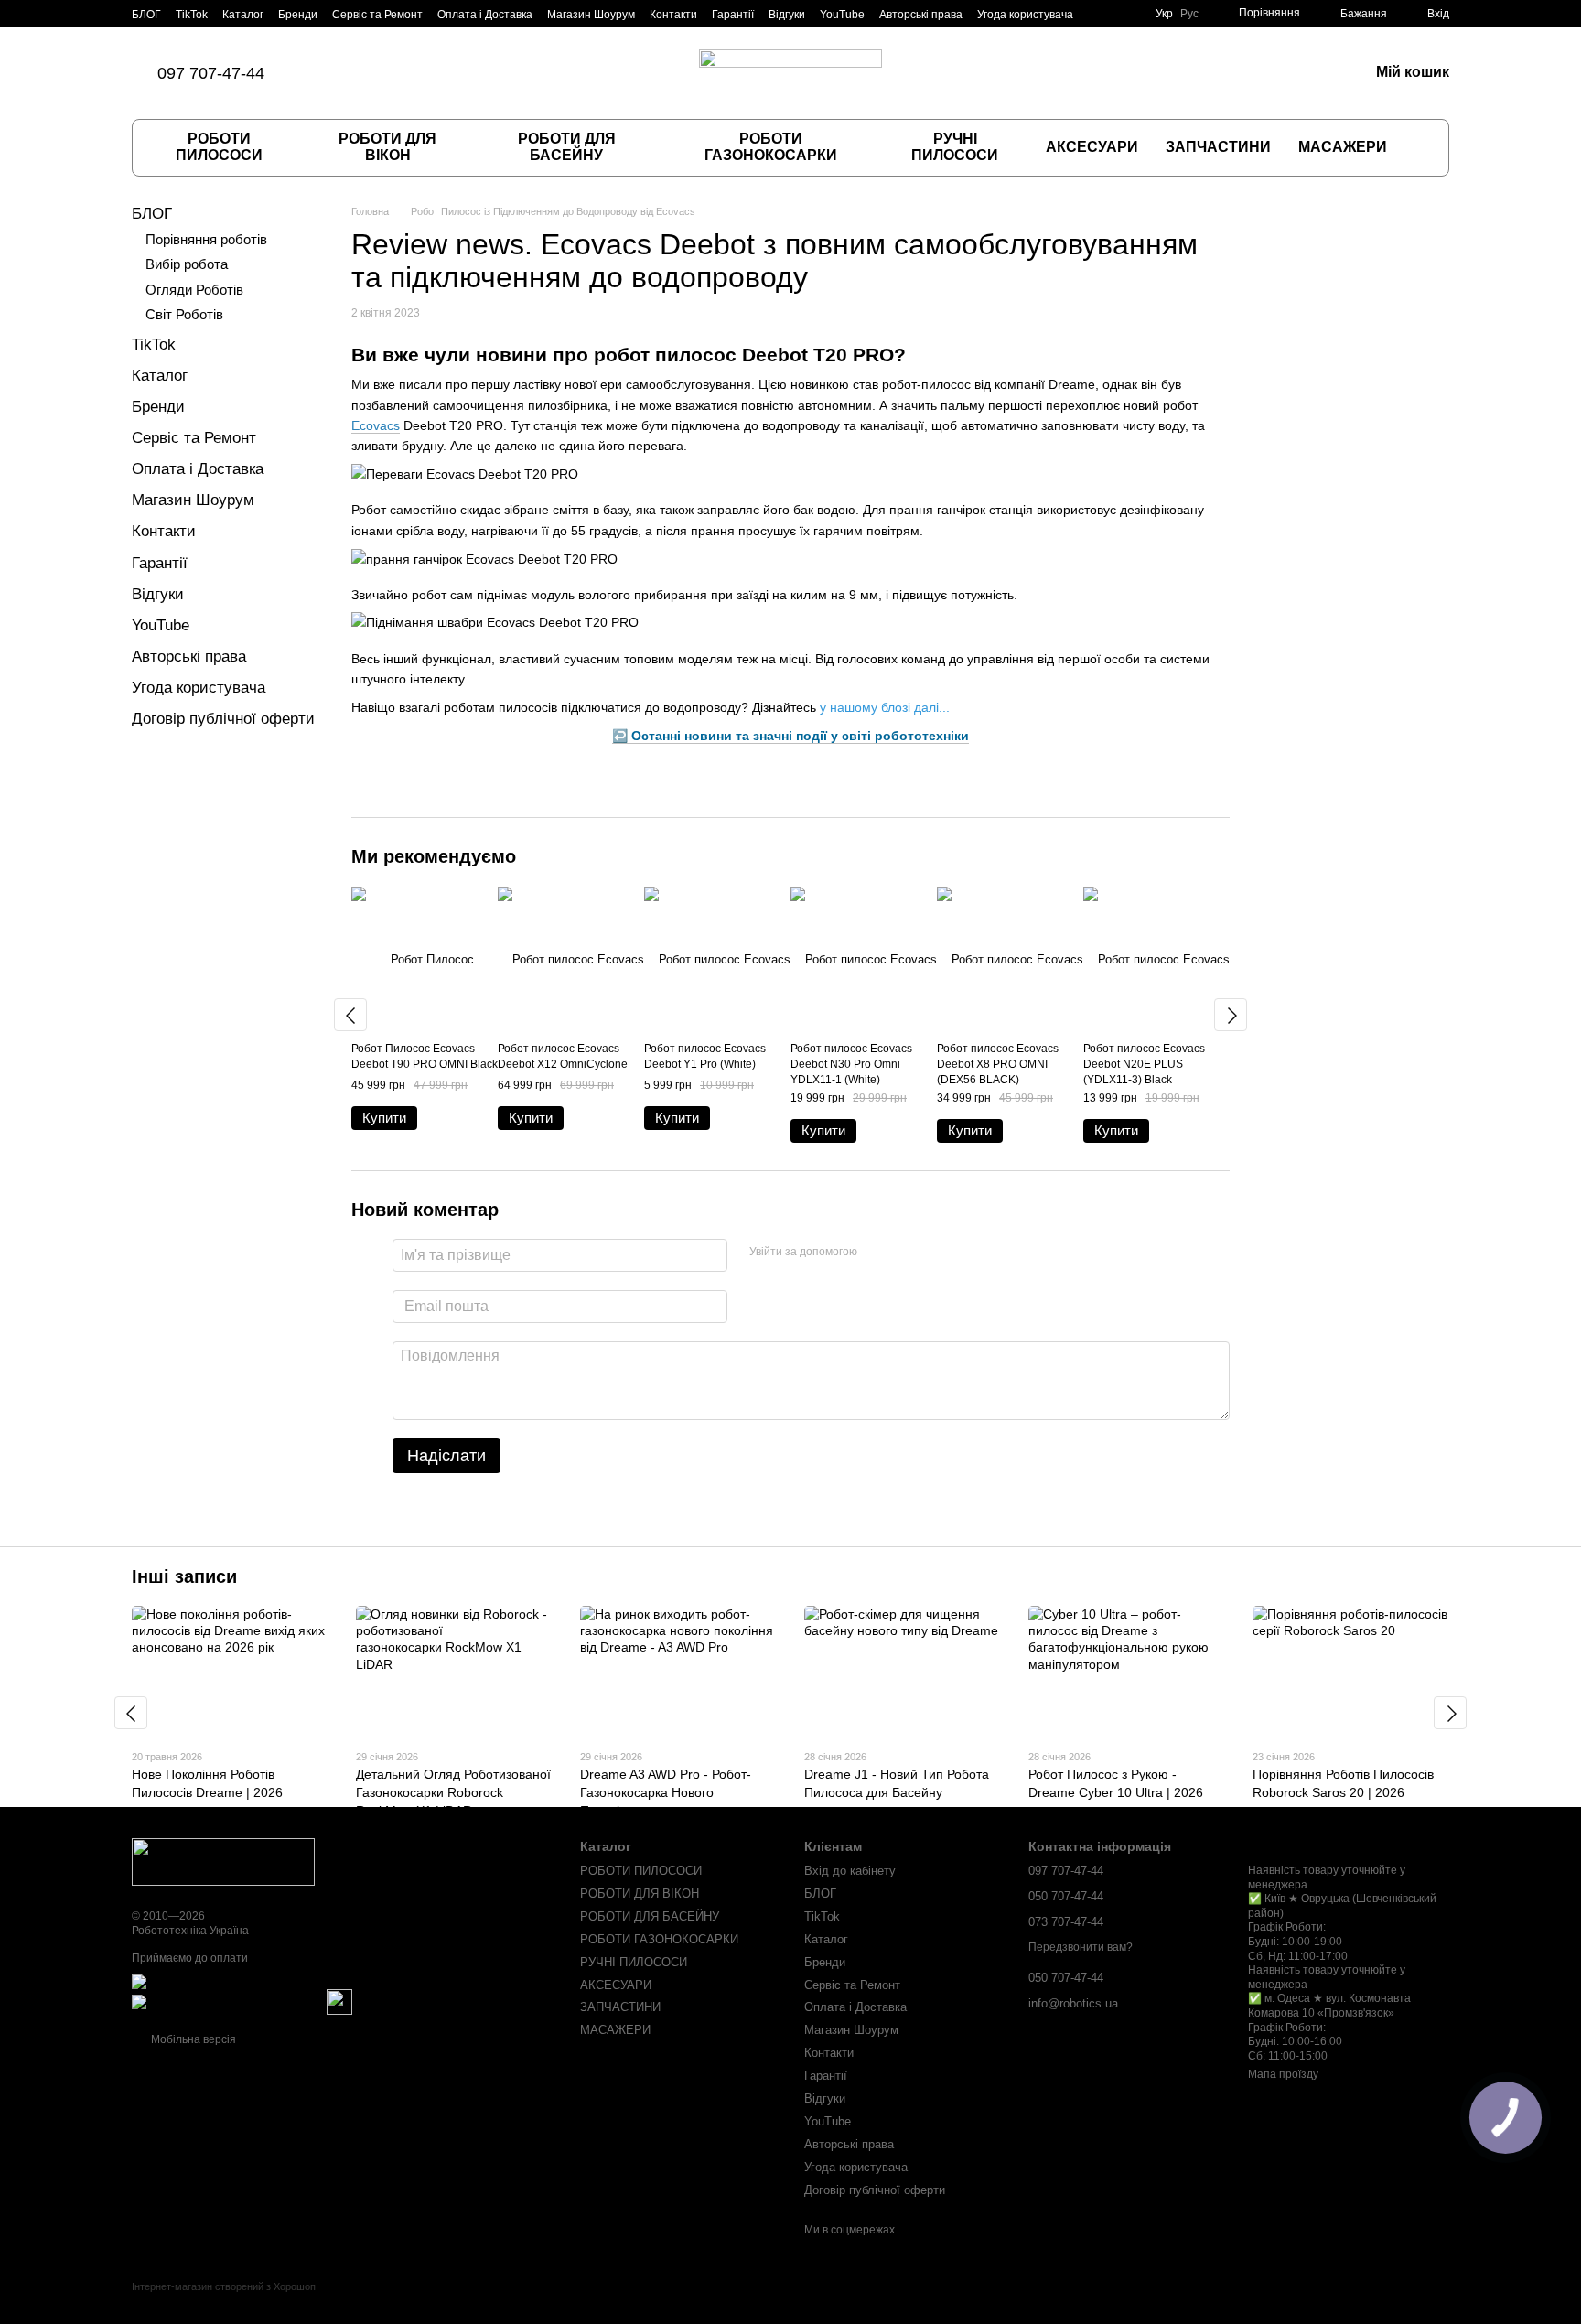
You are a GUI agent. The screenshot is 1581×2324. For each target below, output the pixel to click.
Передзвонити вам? (1081, 1947)
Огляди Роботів (194, 290)
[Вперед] (1231, 1015)
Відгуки (787, 15)
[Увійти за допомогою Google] (907, 1253)
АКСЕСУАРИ (1092, 147)
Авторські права (921, 15)
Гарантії (733, 15)
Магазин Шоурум (591, 15)
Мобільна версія (192, 2039)
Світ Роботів (184, 314)
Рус (1189, 14)
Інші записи (184, 1576)
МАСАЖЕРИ (1343, 147)
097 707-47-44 (211, 73)
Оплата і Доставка (485, 15)
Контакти (673, 15)
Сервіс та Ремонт (377, 15)
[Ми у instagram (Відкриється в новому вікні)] (371, 73)
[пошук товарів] (1419, 147)
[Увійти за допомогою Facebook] (877, 1253)
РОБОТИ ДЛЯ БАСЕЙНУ (567, 147)
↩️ (790, 736)
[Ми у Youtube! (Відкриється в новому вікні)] (436, 73)
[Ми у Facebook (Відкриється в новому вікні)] (349, 73)
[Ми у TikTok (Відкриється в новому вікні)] (327, 73)
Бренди (298, 15)
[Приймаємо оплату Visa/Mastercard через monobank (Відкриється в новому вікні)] (275, 1982)
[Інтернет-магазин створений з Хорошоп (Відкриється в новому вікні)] (224, 2302)
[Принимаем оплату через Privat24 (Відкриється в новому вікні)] (228, 2002)
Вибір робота (187, 264)
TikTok (192, 15)
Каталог (243, 15)
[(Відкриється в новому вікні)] (339, 2002)
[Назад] (350, 1015)
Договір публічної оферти (223, 719)
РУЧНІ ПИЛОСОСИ (955, 147)
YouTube (842, 15)
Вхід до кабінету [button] (850, 1871)
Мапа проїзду (1283, 2074)
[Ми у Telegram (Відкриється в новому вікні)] (414, 73)
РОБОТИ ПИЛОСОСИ (219, 147)
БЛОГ (146, 15)
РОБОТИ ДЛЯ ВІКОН (387, 147)
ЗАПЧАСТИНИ (1218, 147)
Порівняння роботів (206, 239)
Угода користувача (1025, 15)
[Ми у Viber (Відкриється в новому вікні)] (393, 73)
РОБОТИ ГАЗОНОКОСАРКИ (771, 147)
